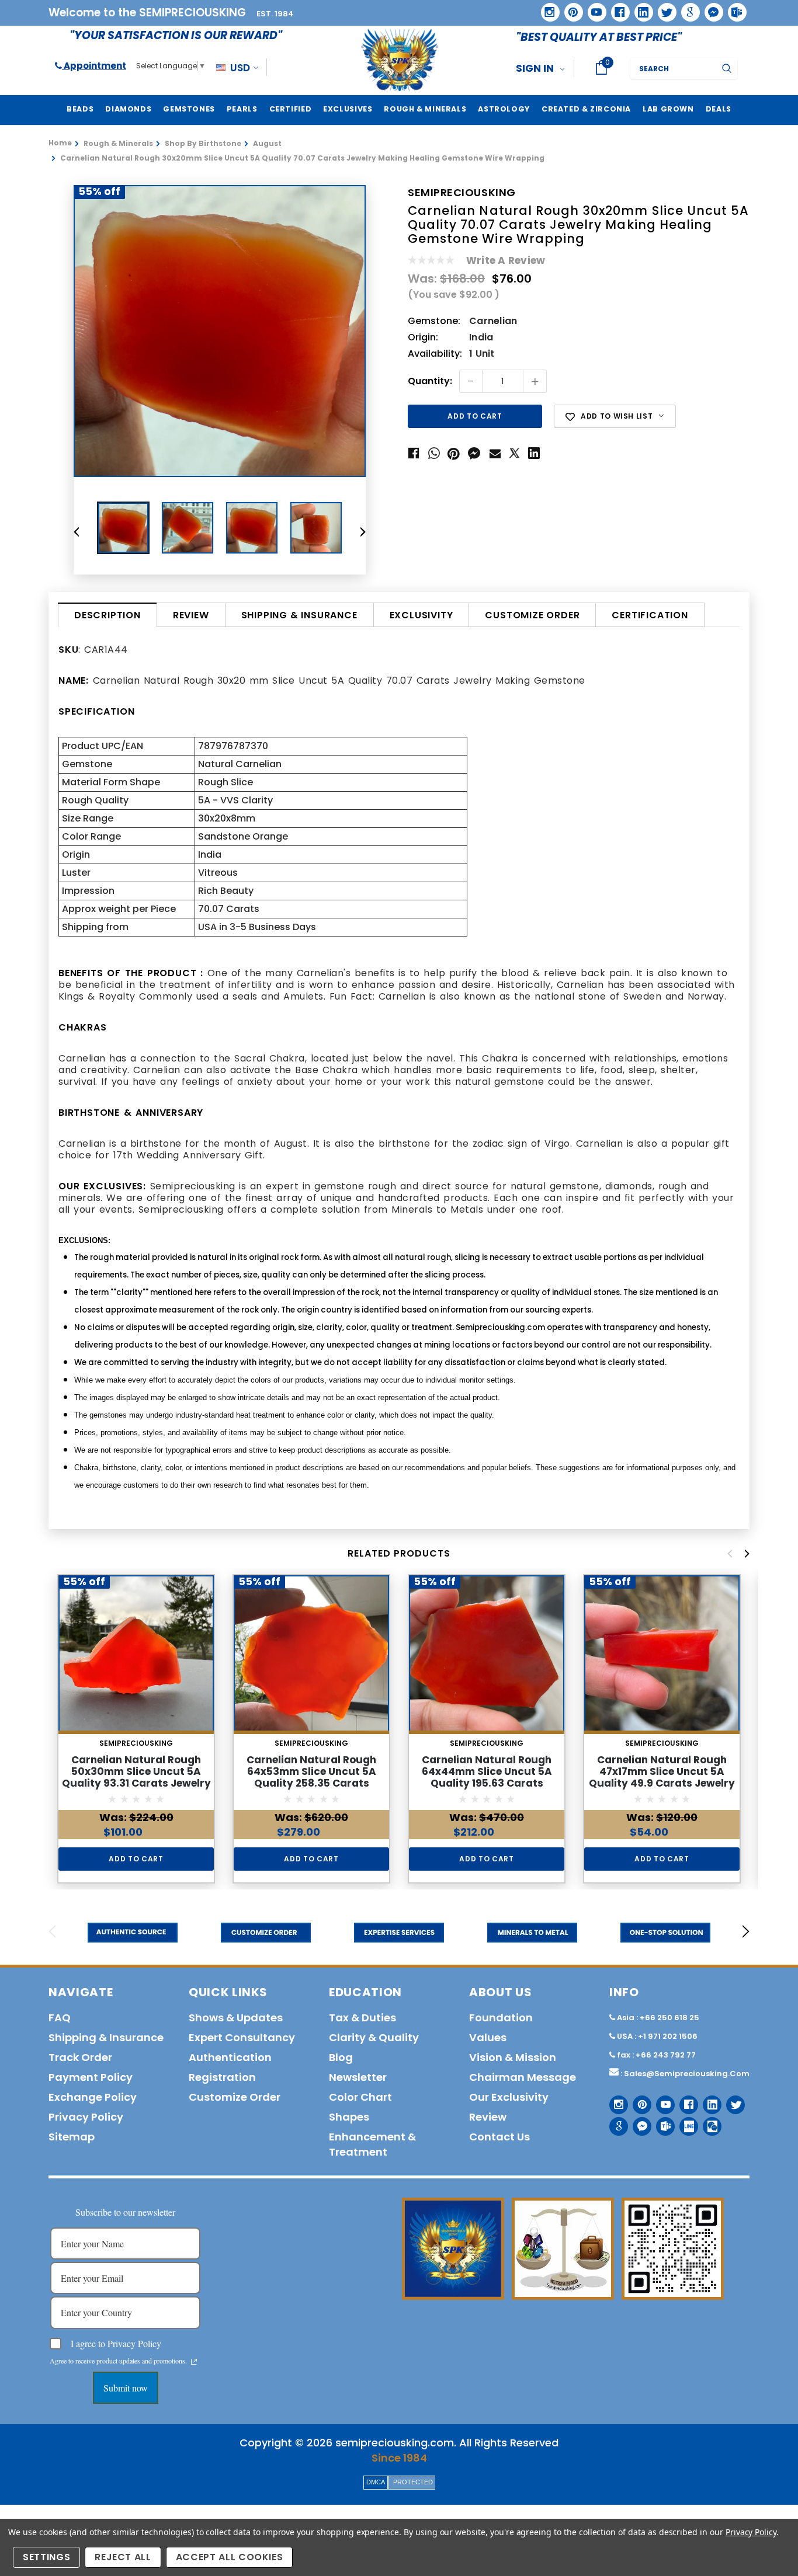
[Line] (684, 2122)
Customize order (532, 615)
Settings (46, 2557)
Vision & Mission (513, 2057)
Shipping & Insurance (299, 615)
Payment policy (91, 2077)
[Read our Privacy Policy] (194, 2362)
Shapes (349, 2117)
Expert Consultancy (242, 2037)
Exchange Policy (93, 2097)
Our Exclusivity (509, 2097)
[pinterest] (570, 8)
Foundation (501, 2018)
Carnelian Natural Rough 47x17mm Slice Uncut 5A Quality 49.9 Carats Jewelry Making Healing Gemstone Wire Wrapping (662, 1783)
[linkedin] (640, 8)
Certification (650, 615)
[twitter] (663, 8)
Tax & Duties (362, 2018)
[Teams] (733, 8)
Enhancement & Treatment (372, 2144)
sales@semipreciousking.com (687, 2074)
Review (191, 615)
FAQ (60, 2018)
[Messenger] (710, 8)
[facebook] (616, 8)
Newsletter (358, 2077)
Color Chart (360, 2097)
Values (488, 2037)
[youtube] (593, 8)
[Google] (686, 8)
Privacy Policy (751, 2532)
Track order (80, 2057)
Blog (341, 2057)
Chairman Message (523, 2077)
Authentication (230, 2057)
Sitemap (72, 2137)
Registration (222, 2077)
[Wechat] (708, 2122)
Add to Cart (136, 1859)
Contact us (499, 2137)
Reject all (123, 2557)
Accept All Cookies (230, 2557)
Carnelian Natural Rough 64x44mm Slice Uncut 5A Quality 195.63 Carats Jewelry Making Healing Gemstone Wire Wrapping (487, 1783)
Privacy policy (86, 2117)
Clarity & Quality (374, 2037)
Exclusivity (421, 615)
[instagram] (546, 8)
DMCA (376, 2482)
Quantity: (430, 382)
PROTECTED (413, 2482)
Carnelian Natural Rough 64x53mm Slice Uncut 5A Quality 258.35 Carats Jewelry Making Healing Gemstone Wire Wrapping (311, 1783)
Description (107, 615)
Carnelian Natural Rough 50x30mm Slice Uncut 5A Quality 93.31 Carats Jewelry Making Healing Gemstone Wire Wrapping (136, 1783)
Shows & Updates (236, 2018)
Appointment (94, 66)
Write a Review (506, 260)
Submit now (126, 2388)
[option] (220, 331)
